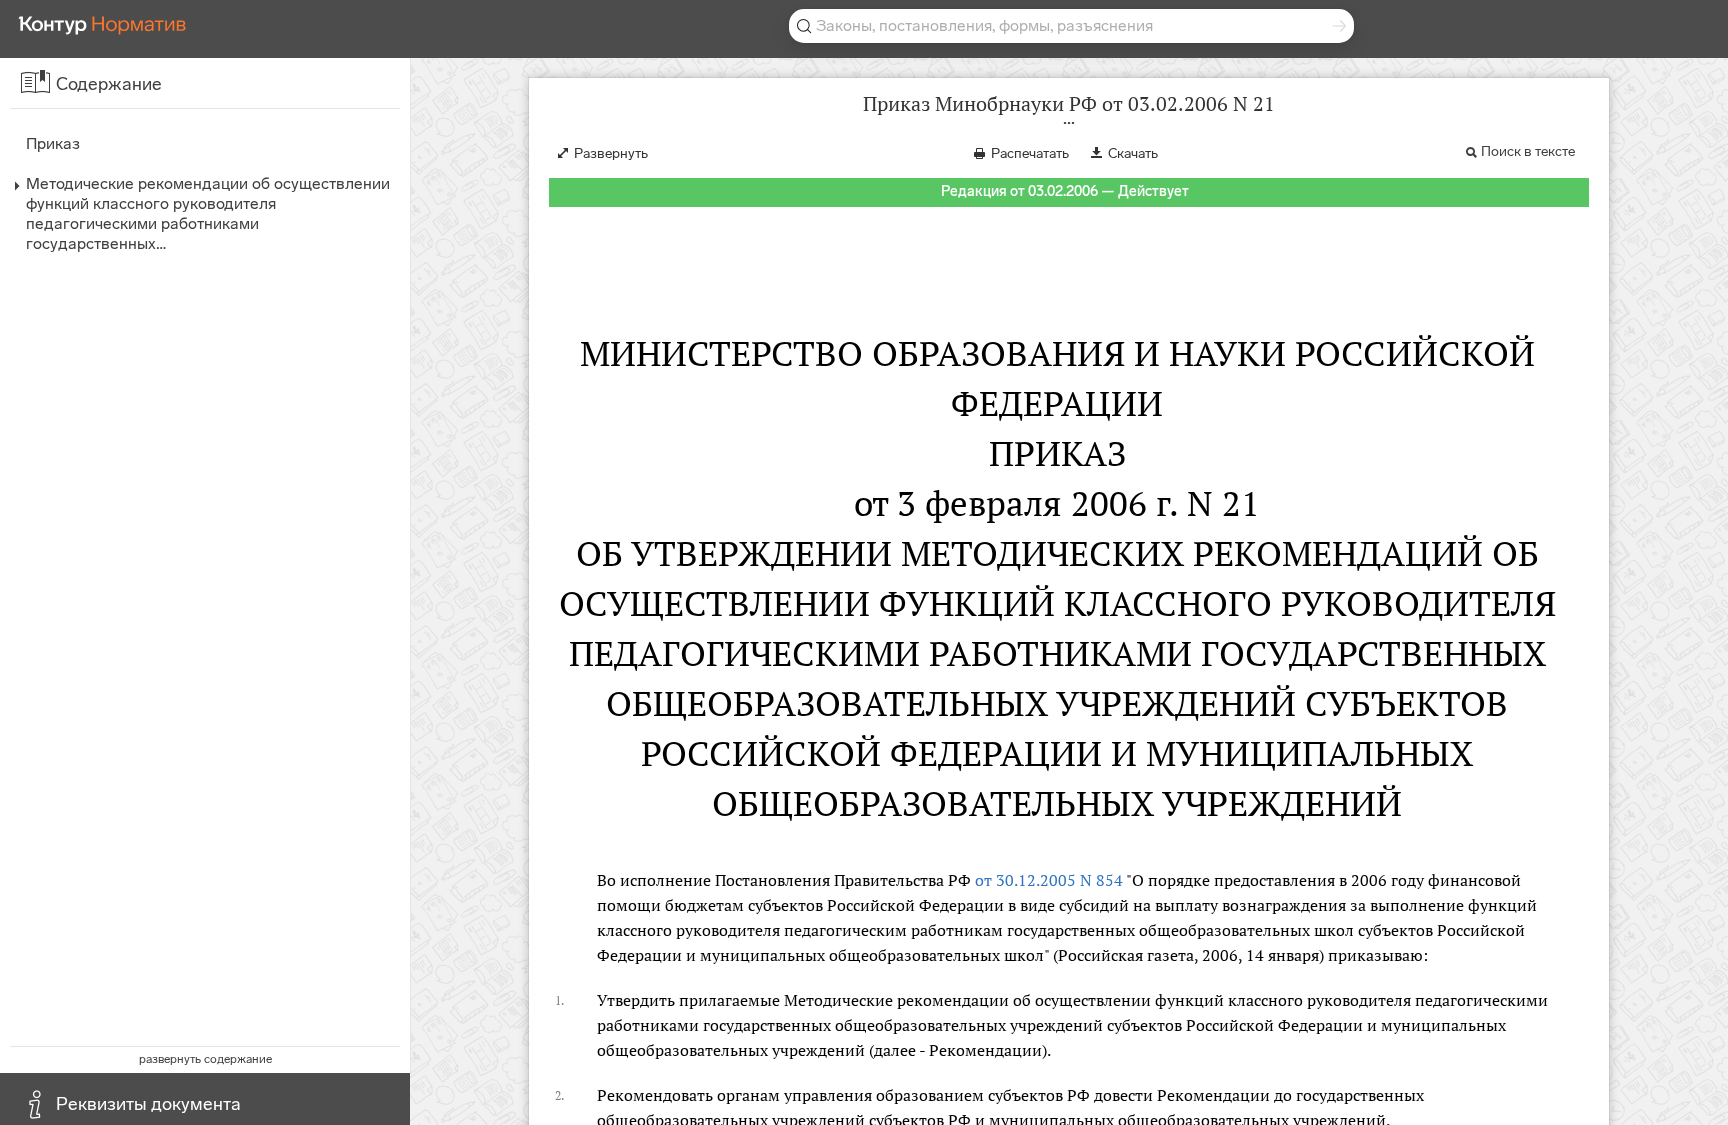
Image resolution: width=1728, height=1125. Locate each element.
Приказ (53, 143)
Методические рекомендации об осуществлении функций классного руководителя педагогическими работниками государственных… (208, 213)
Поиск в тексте (1528, 151)
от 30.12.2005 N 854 (1049, 880)
